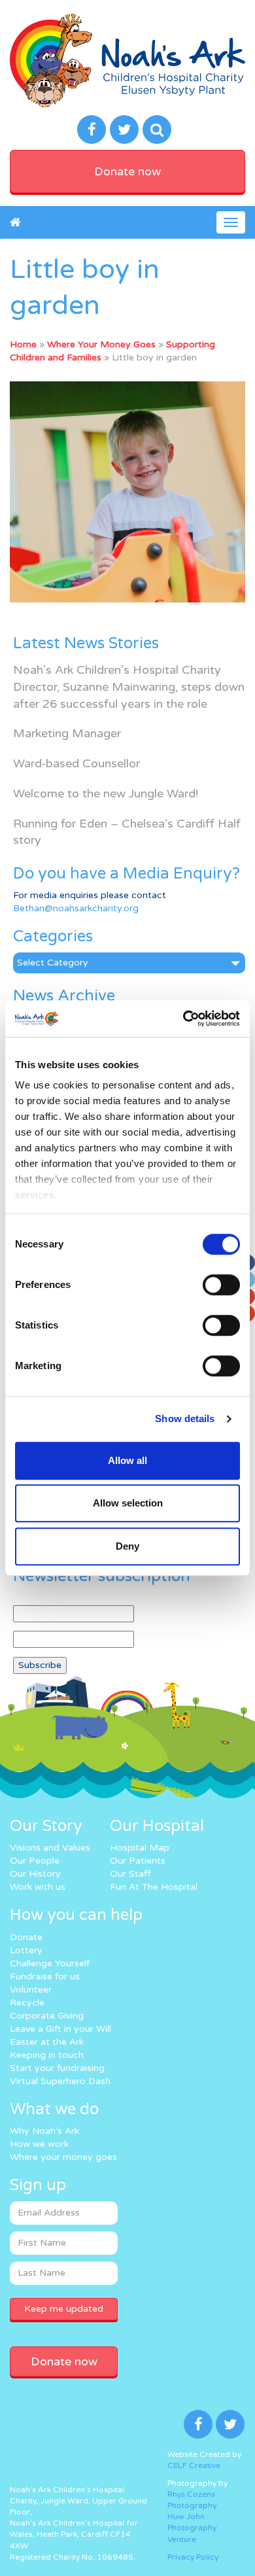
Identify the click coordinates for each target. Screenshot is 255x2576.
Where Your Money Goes (101, 344)
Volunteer (31, 1990)
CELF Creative (194, 2465)
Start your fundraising (57, 2068)
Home (23, 344)
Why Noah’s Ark (44, 2131)
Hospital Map (140, 1848)
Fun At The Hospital (154, 1887)
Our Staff (130, 1874)
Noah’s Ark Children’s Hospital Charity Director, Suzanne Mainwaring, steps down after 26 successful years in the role (129, 687)
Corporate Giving (47, 2016)
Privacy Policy (193, 2557)
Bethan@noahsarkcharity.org (76, 908)
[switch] (221, 1285)
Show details (185, 1419)
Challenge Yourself (50, 1963)
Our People (35, 1861)
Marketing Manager (67, 733)
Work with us (38, 1887)
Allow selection (128, 1503)
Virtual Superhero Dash (60, 2081)
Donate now (127, 171)
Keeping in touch (47, 2055)
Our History (35, 1874)
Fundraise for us (45, 1976)
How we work (39, 2144)
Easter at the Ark (47, 2042)
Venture (182, 2539)
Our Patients (138, 1861)
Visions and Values (50, 1848)
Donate (26, 1937)
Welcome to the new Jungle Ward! (106, 793)
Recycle (27, 2003)
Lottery (26, 1950)
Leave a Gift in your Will (60, 2029)
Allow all (127, 1460)
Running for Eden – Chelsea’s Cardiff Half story (127, 832)
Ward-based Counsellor (76, 763)
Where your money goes (63, 2157)
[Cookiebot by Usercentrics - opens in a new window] (183, 1018)
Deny (127, 1546)
